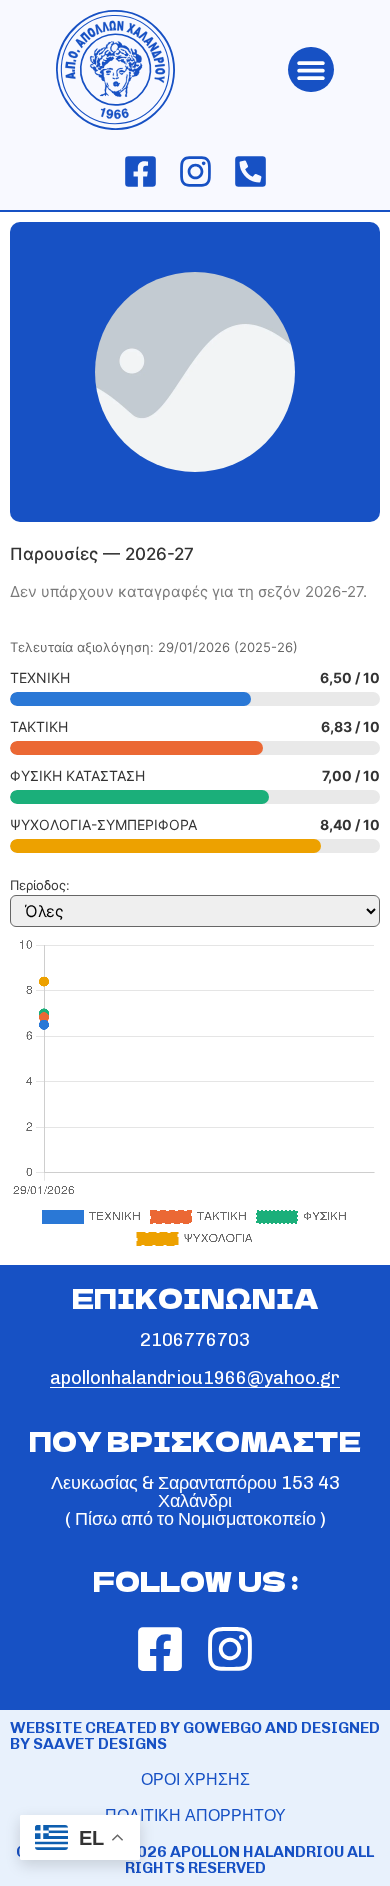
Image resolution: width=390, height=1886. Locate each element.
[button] (311, 69)
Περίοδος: (40, 885)
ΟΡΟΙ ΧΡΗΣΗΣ (195, 1779)
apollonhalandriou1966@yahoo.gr (195, 1378)
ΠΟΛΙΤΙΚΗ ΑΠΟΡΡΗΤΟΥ (195, 1815)
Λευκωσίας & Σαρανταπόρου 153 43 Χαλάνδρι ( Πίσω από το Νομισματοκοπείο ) (195, 1501)
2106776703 (195, 1340)
